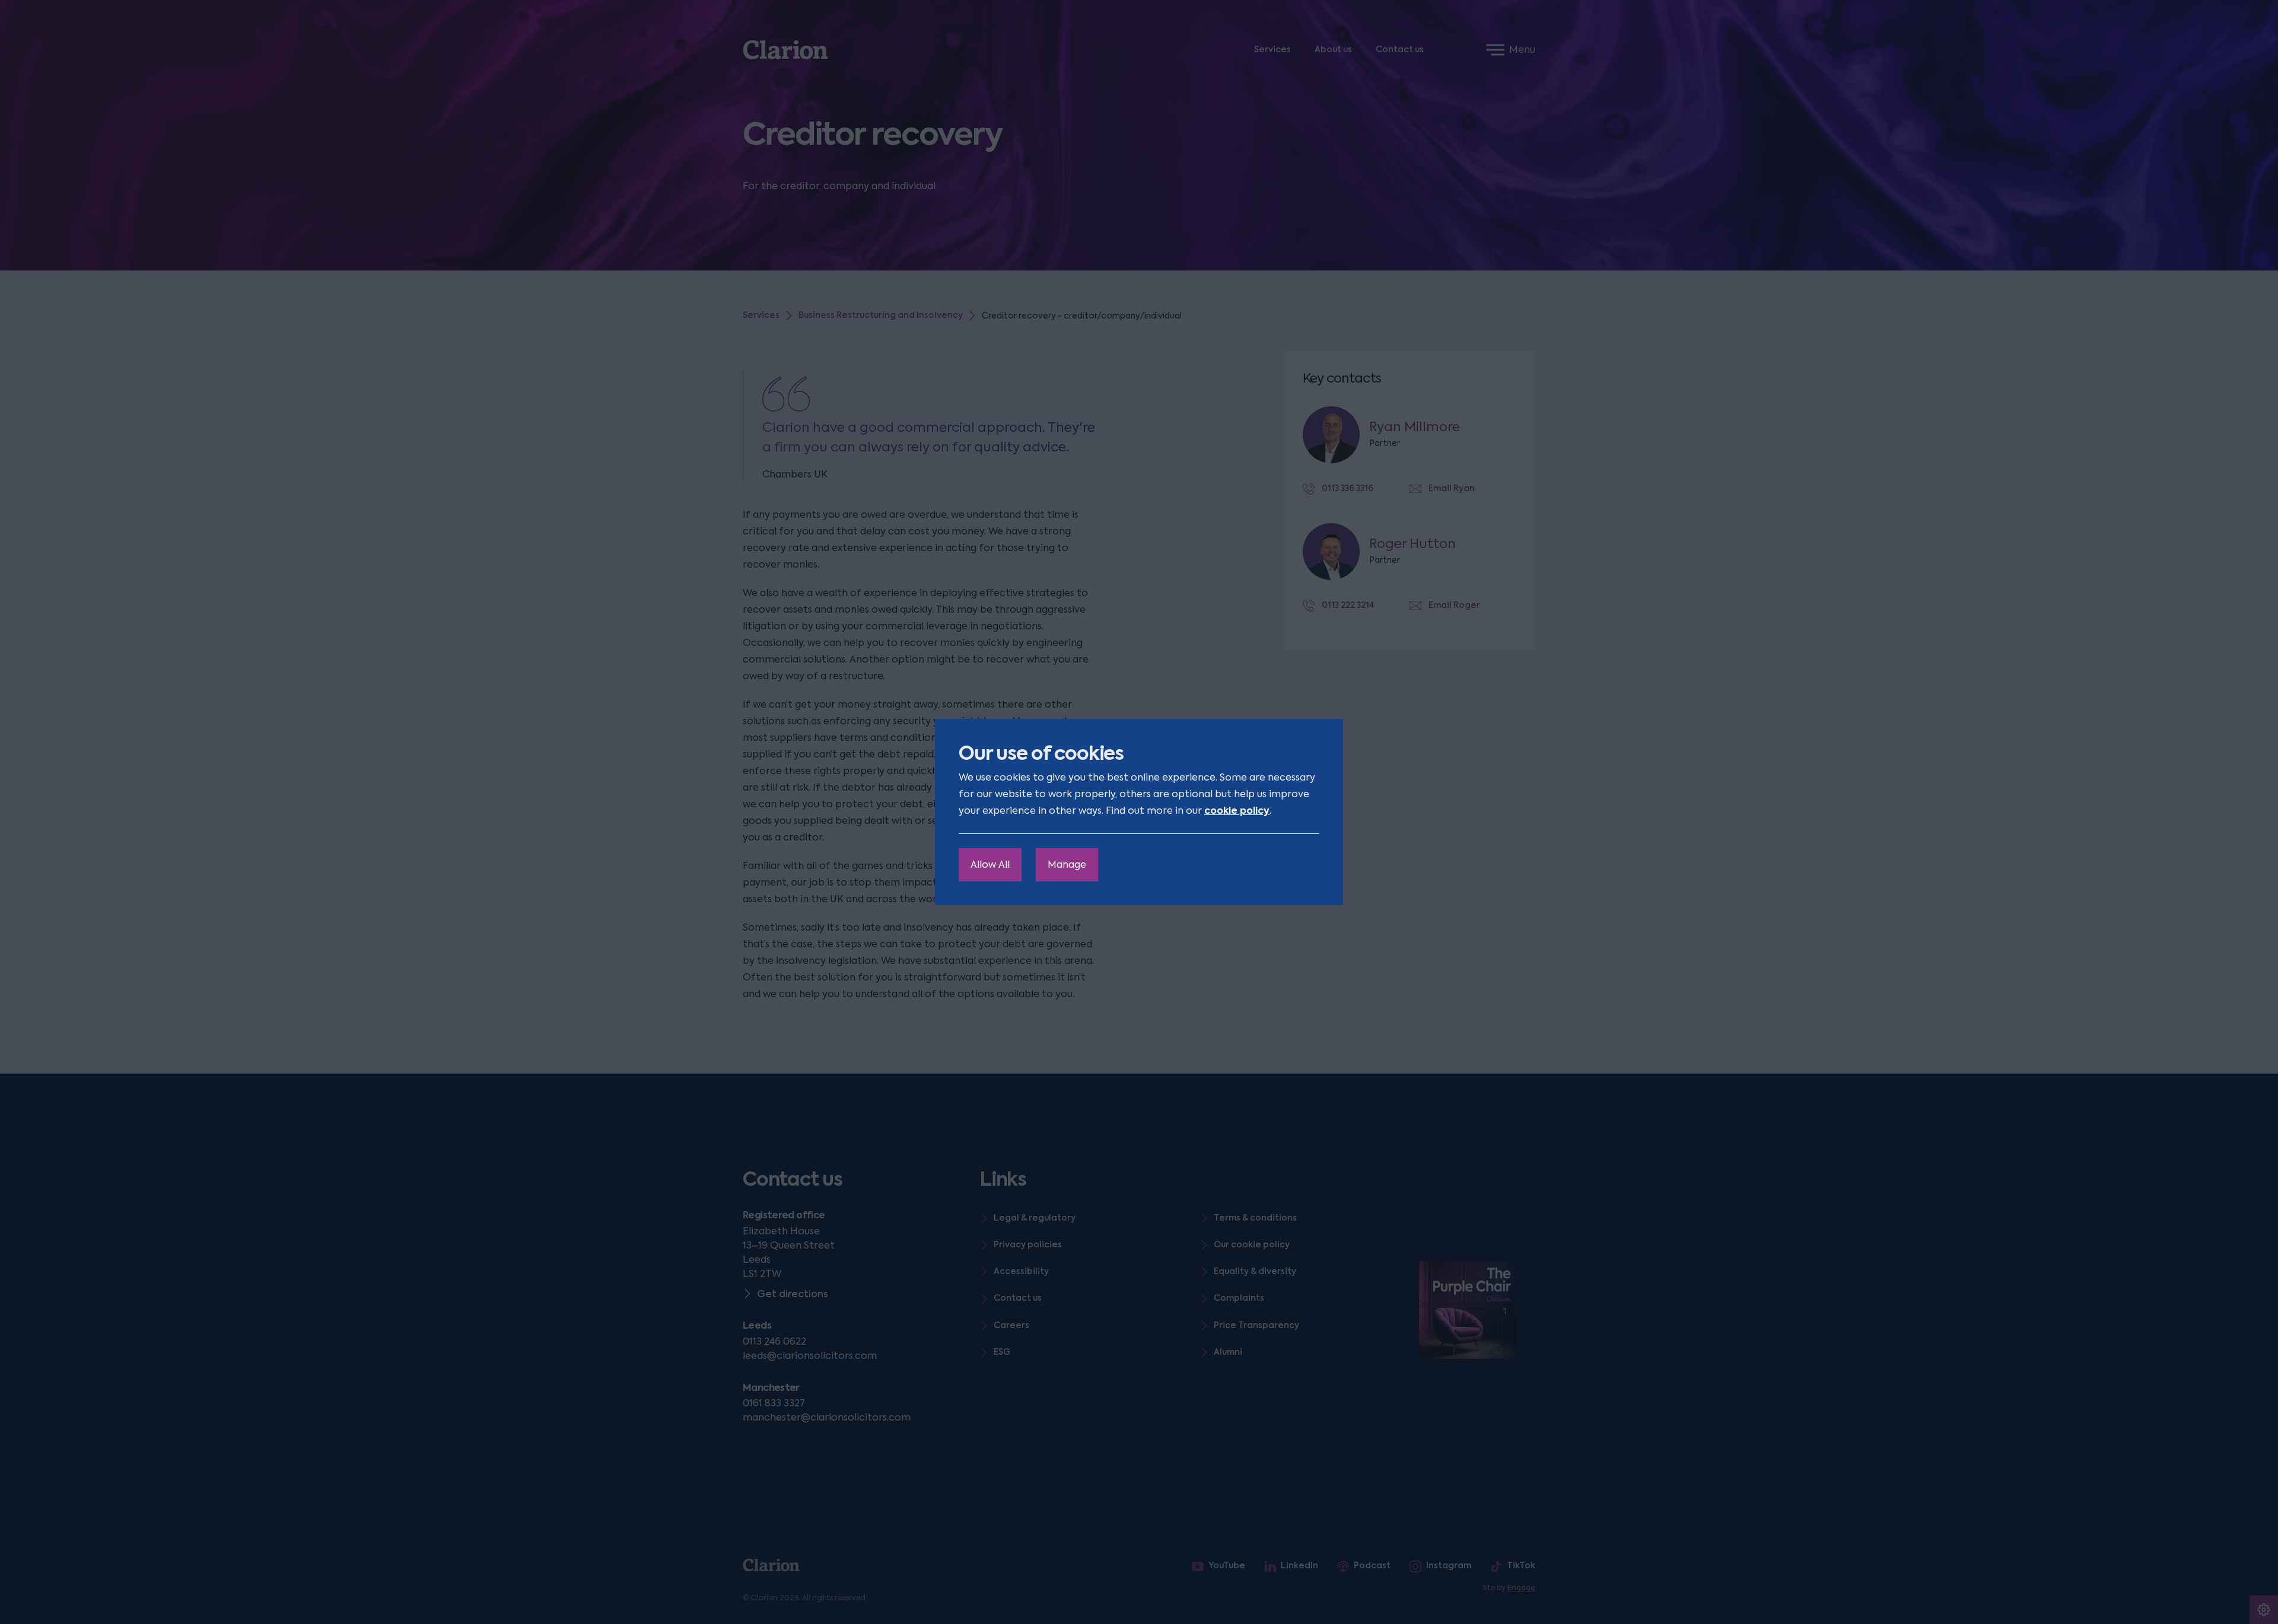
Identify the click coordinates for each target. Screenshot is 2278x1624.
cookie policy (1237, 811)
